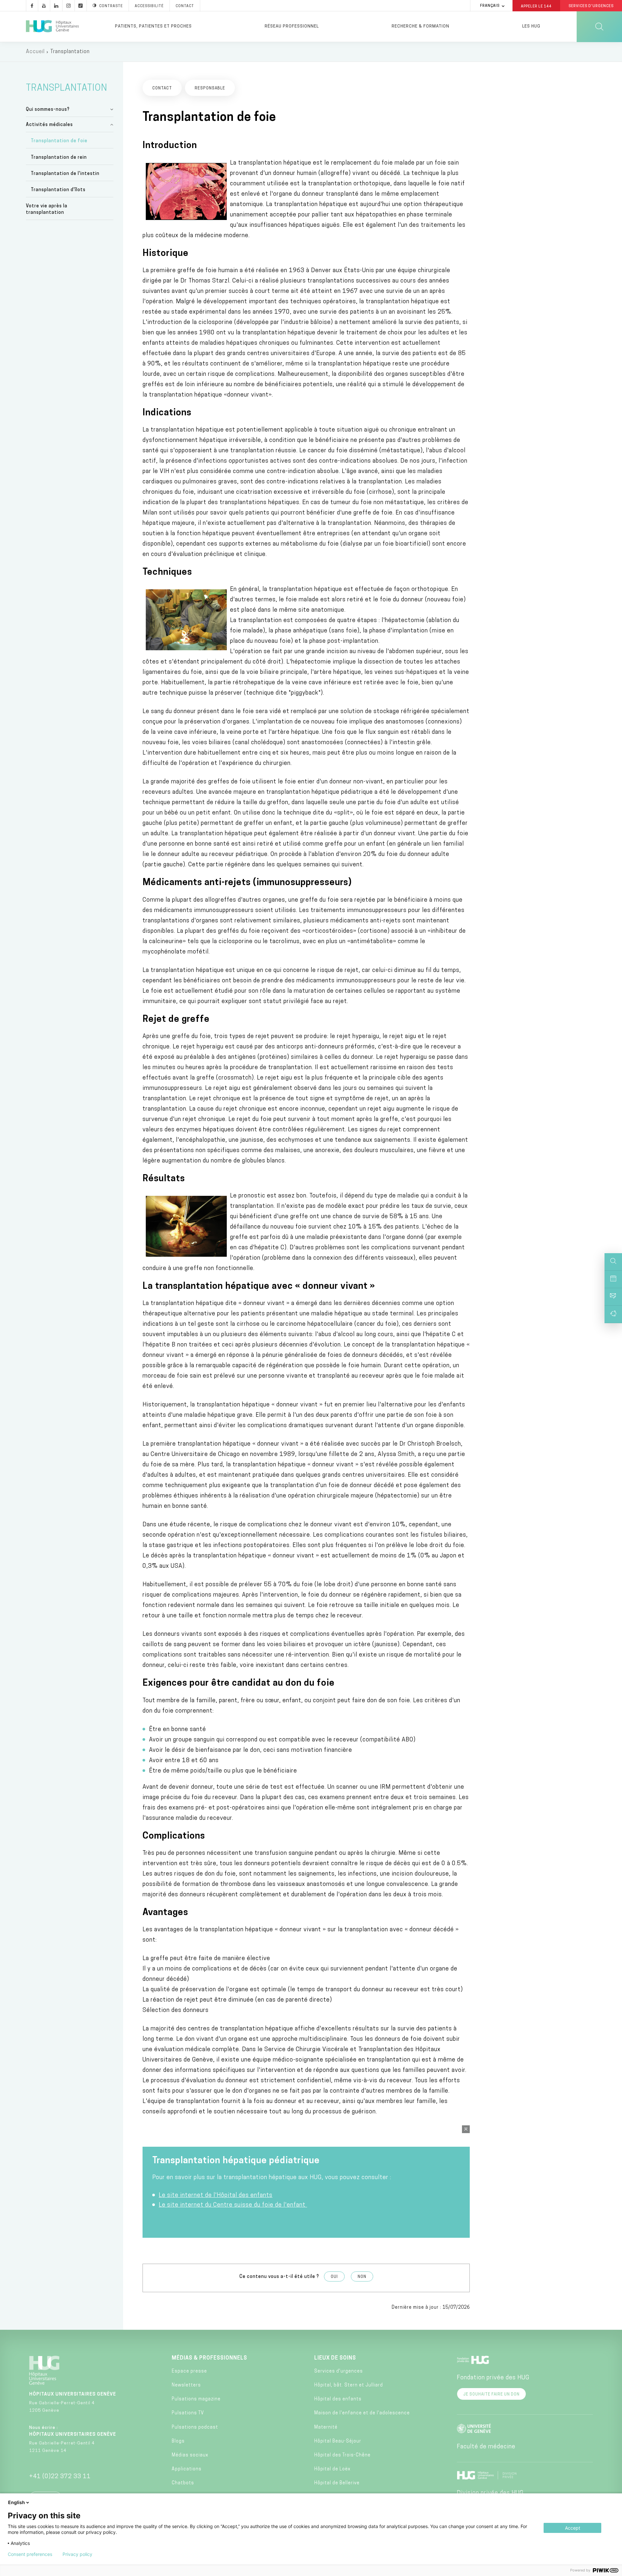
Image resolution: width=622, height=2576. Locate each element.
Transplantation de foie (59, 141)
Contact (185, 6)
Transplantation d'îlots (58, 190)
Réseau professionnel (292, 26)
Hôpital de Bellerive (337, 2483)
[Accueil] (52, 27)
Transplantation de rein (59, 158)
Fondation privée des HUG (493, 2378)
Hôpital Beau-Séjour (338, 2441)
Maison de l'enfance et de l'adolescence (362, 2413)
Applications (187, 2469)
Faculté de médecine (486, 2447)
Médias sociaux (190, 2455)
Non (362, 2277)
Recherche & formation (420, 26)
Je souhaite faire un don (491, 2395)
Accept (573, 2528)
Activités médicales (49, 125)
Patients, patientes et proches (153, 26)
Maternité (326, 2427)
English (17, 2502)
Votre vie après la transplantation (47, 209)
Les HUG (531, 26)
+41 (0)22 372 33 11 (60, 2477)
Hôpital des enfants (338, 2399)
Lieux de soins (335, 2358)
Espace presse (189, 2371)
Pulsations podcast (195, 2427)
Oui (334, 2277)
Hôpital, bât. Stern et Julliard (349, 2385)
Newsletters (186, 2385)
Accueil (35, 52)
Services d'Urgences (591, 6)
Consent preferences (30, 2554)
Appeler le (536, 6)
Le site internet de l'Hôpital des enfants (216, 2196)
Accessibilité (149, 6)
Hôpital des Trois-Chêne (342, 2455)
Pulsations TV (188, 2413)
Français (490, 6)
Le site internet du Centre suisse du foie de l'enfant (233, 2205)
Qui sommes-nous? (48, 110)
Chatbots (183, 2483)
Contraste (111, 6)
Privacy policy (77, 2554)
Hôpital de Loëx (332, 2469)
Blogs (178, 2441)
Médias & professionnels (209, 2358)
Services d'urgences (339, 2371)
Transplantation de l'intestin (65, 174)
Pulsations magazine (196, 2399)
